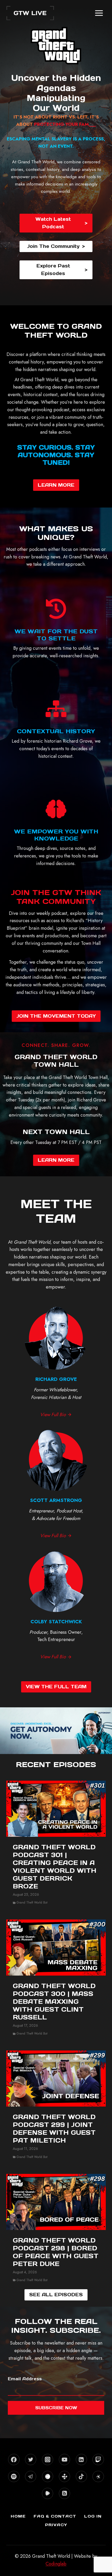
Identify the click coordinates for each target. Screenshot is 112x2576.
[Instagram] (48, 2459)
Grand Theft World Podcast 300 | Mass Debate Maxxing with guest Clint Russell (54, 2002)
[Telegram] (31, 2476)
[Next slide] (107, 1731)
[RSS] (64, 2493)
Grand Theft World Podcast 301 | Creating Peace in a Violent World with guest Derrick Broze (55, 1867)
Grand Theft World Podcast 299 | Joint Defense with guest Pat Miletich (54, 2129)
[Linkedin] (81, 2459)
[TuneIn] (64, 2476)
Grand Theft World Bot (32, 1903)
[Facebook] (14, 2459)
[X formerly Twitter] (31, 2459)
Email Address (25, 2379)
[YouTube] (64, 2459)
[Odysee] (98, 2476)
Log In (93, 2516)
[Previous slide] (5, 1731)
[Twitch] (98, 2459)
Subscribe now (56, 2408)
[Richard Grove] (56, 1362)
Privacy (56, 2525)
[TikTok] (81, 2476)
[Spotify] (14, 2476)
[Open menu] (99, 13)
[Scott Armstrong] (56, 1483)
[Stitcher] (48, 2476)
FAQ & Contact (55, 2516)
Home (18, 2516)
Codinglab (56, 2564)
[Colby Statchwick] (56, 1604)
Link (56, 1716)
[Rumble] (48, 2493)
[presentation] (56, 1809)
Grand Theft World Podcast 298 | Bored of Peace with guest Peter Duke (56, 2252)
